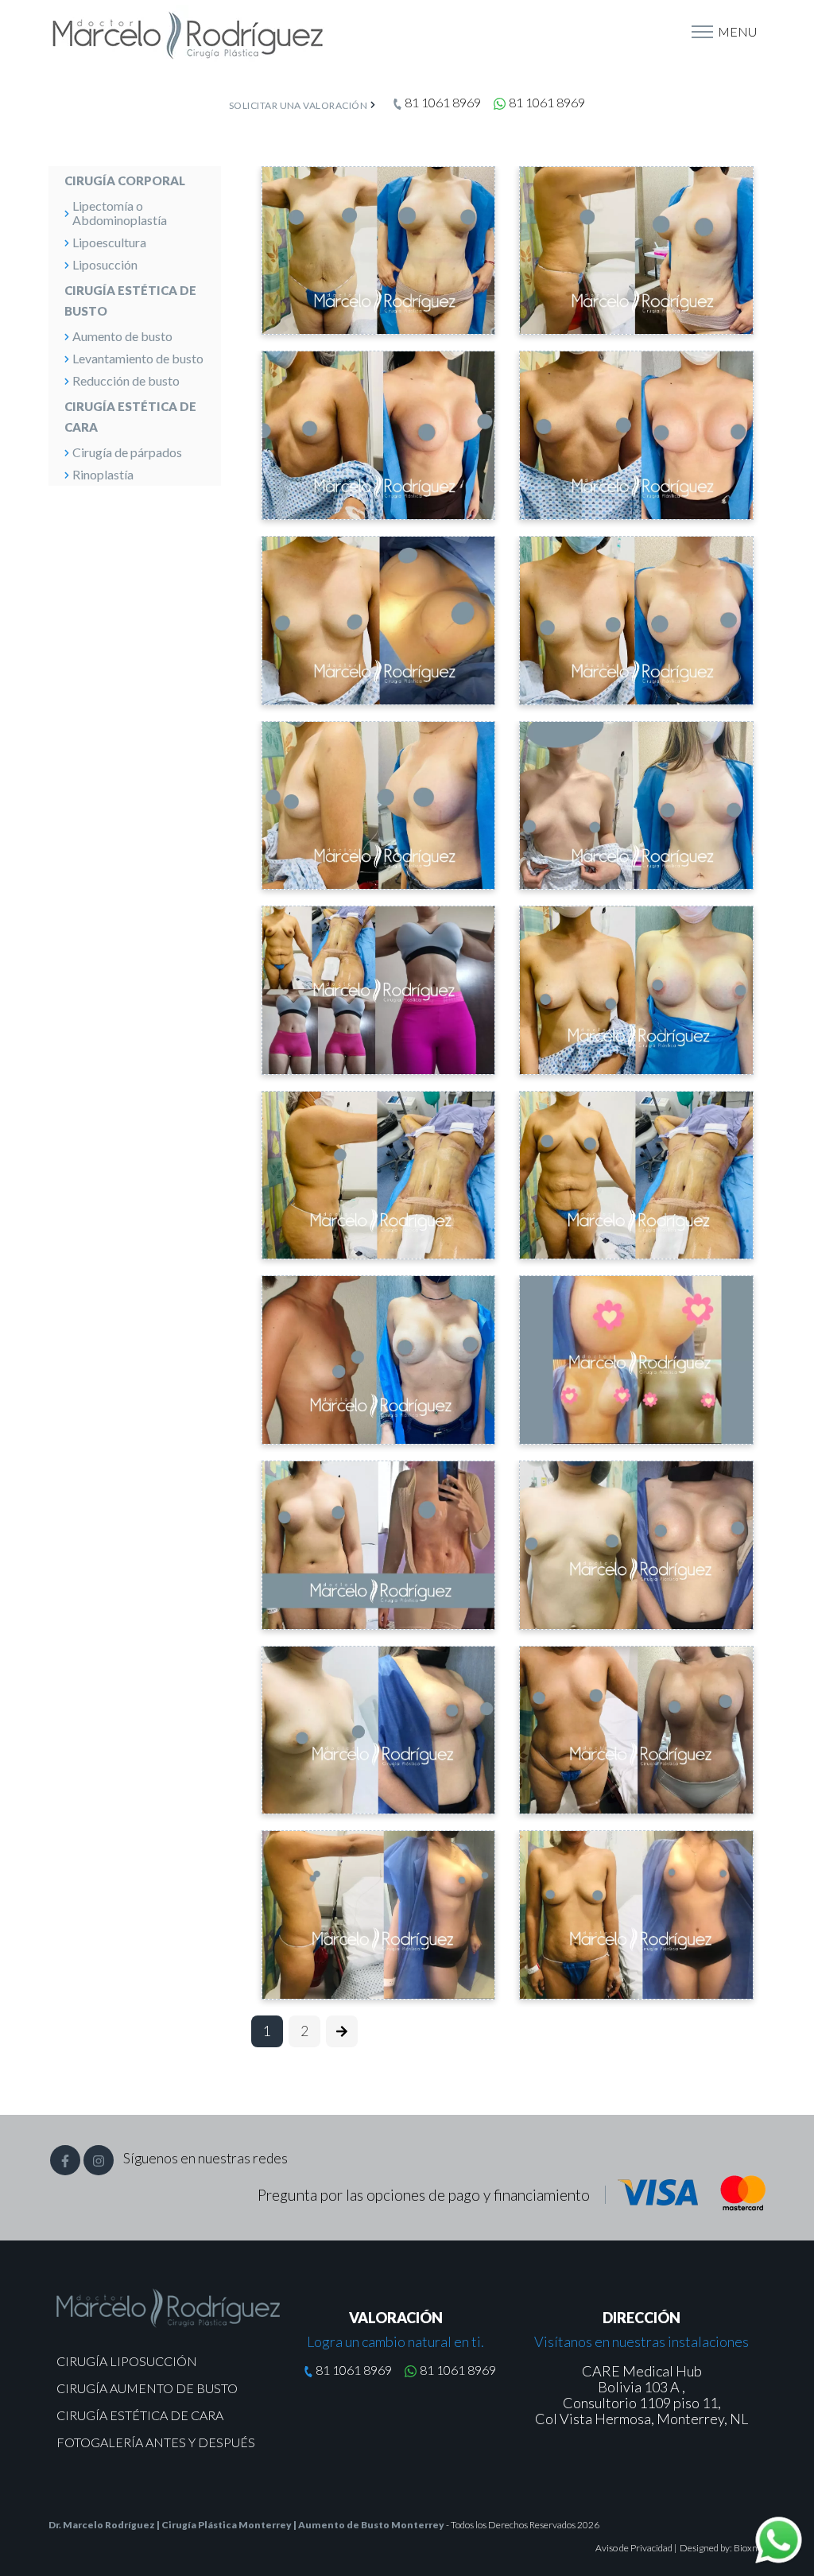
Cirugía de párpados (127, 452)
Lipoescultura (109, 242)
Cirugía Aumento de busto (147, 2387)
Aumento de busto (122, 336)
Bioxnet (750, 2548)
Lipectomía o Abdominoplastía (120, 213)
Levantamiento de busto (138, 358)
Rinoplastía (103, 474)
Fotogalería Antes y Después (156, 2441)
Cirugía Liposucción (127, 2360)
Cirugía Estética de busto (130, 301)
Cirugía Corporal (125, 180)
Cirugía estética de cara (130, 417)
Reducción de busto (126, 380)
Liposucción (105, 264)
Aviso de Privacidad (635, 2548)
